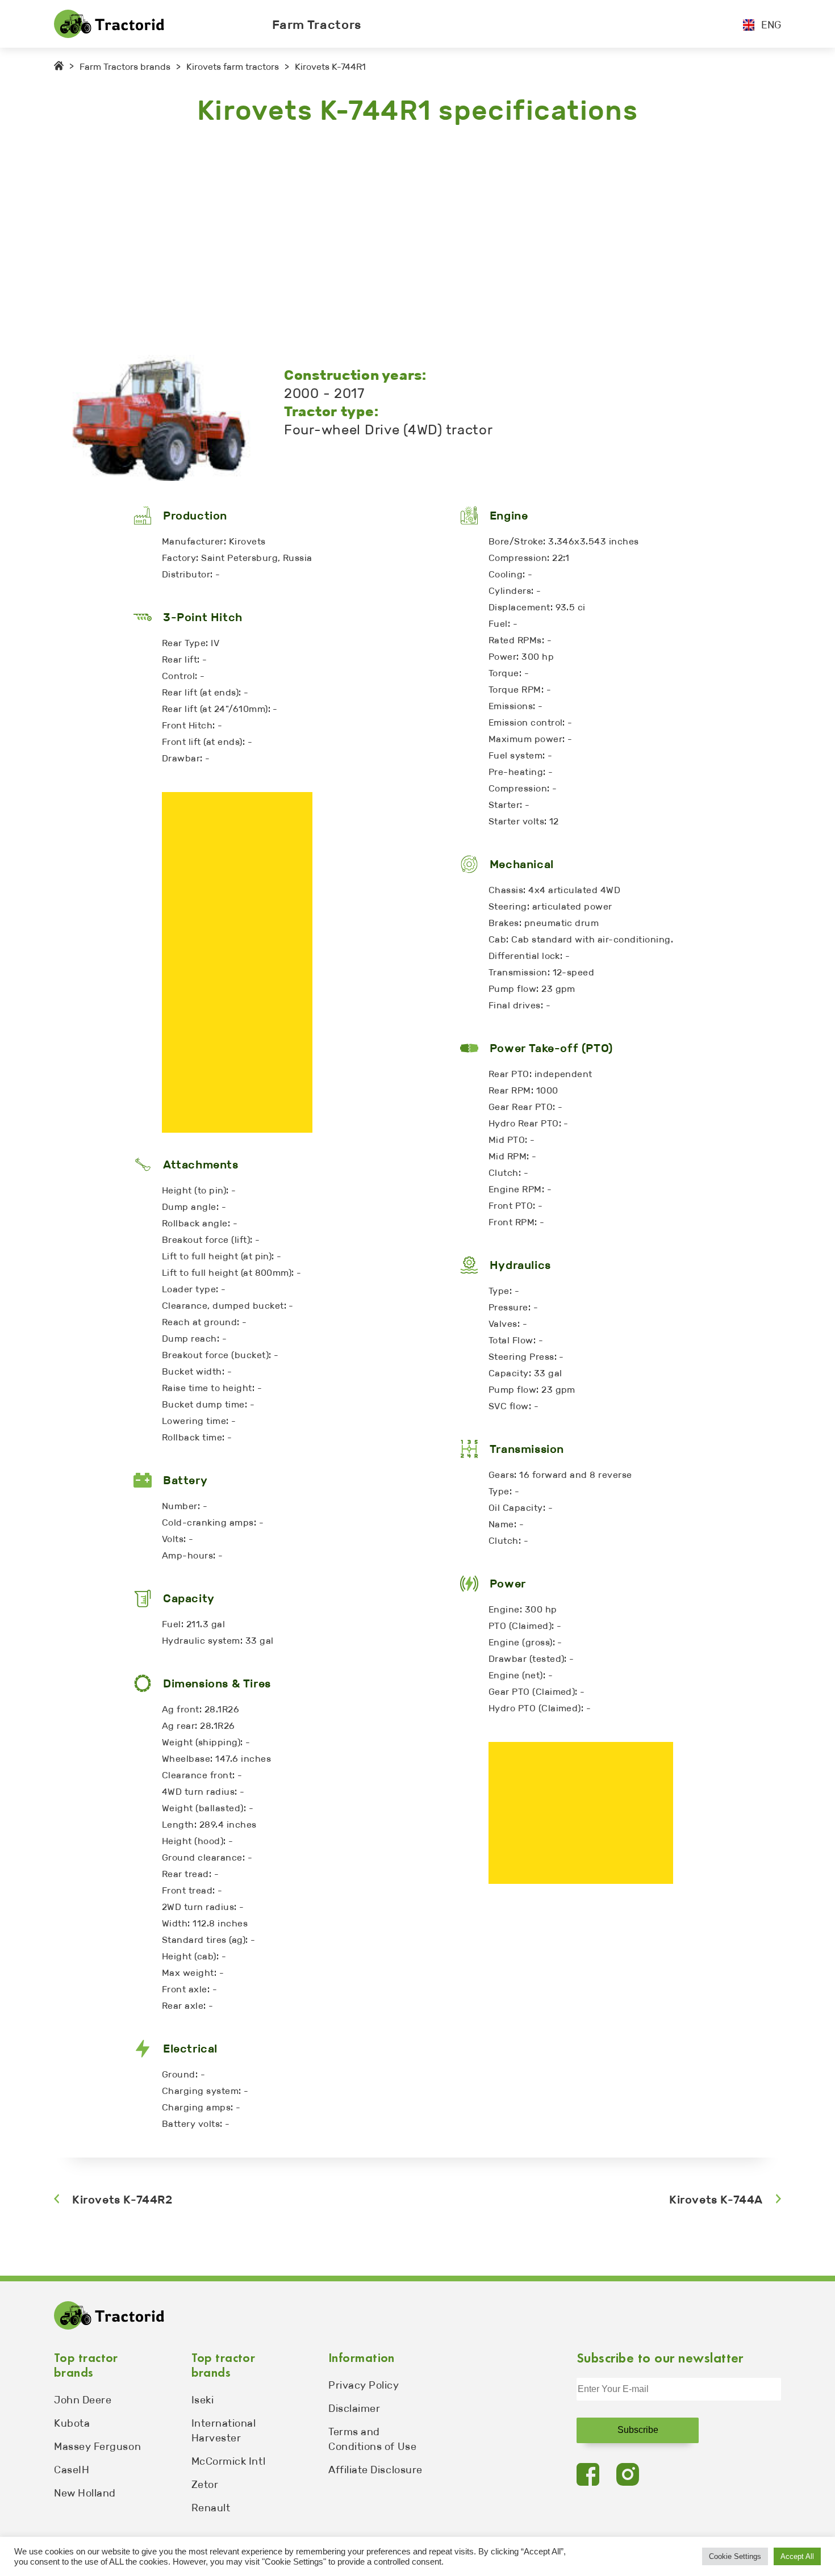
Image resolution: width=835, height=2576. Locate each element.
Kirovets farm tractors (233, 67)
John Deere (83, 2400)
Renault (211, 2508)
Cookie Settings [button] (735, 2556)
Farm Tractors (317, 25)
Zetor (205, 2485)
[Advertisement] (395, 241)
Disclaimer (354, 2409)
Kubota (72, 2423)
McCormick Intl (229, 2461)
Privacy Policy (364, 2385)
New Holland (85, 2493)
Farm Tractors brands (125, 67)
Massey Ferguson (97, 2447)
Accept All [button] (797, 2556)
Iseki (203, 2400)
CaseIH (72, 2470)
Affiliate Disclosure (375, 2470)
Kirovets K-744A (716, 2200)
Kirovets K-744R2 (122, 2200)
